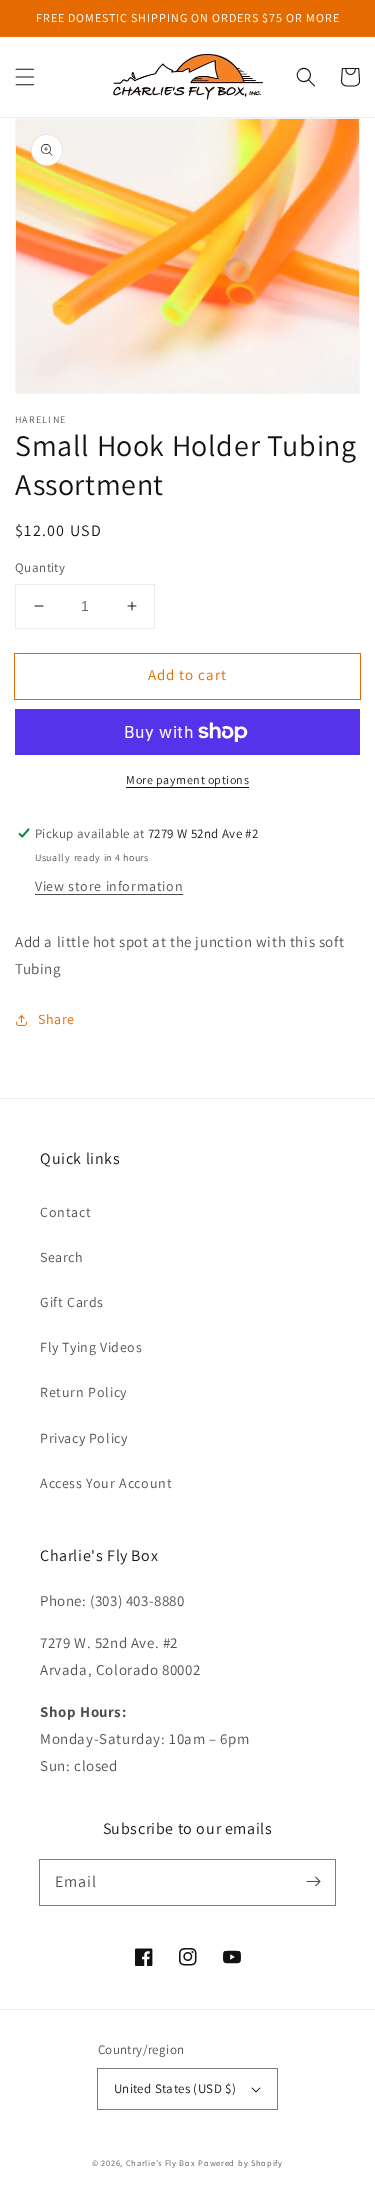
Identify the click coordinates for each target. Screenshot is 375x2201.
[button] (25, 77)
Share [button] (56, 1019)
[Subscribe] (313, 1882)
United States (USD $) (175, 2088)
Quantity (40, 567)
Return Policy (83, 1392)
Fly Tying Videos (91, 1347)
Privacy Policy (83, 1438)
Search (62, 1257)
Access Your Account (106, 1483)
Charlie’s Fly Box (161, 2162)
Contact (65, 1212)
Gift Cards (72, 1302)
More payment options (187, 779)
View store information (109, 886)
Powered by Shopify (240, 2162)
